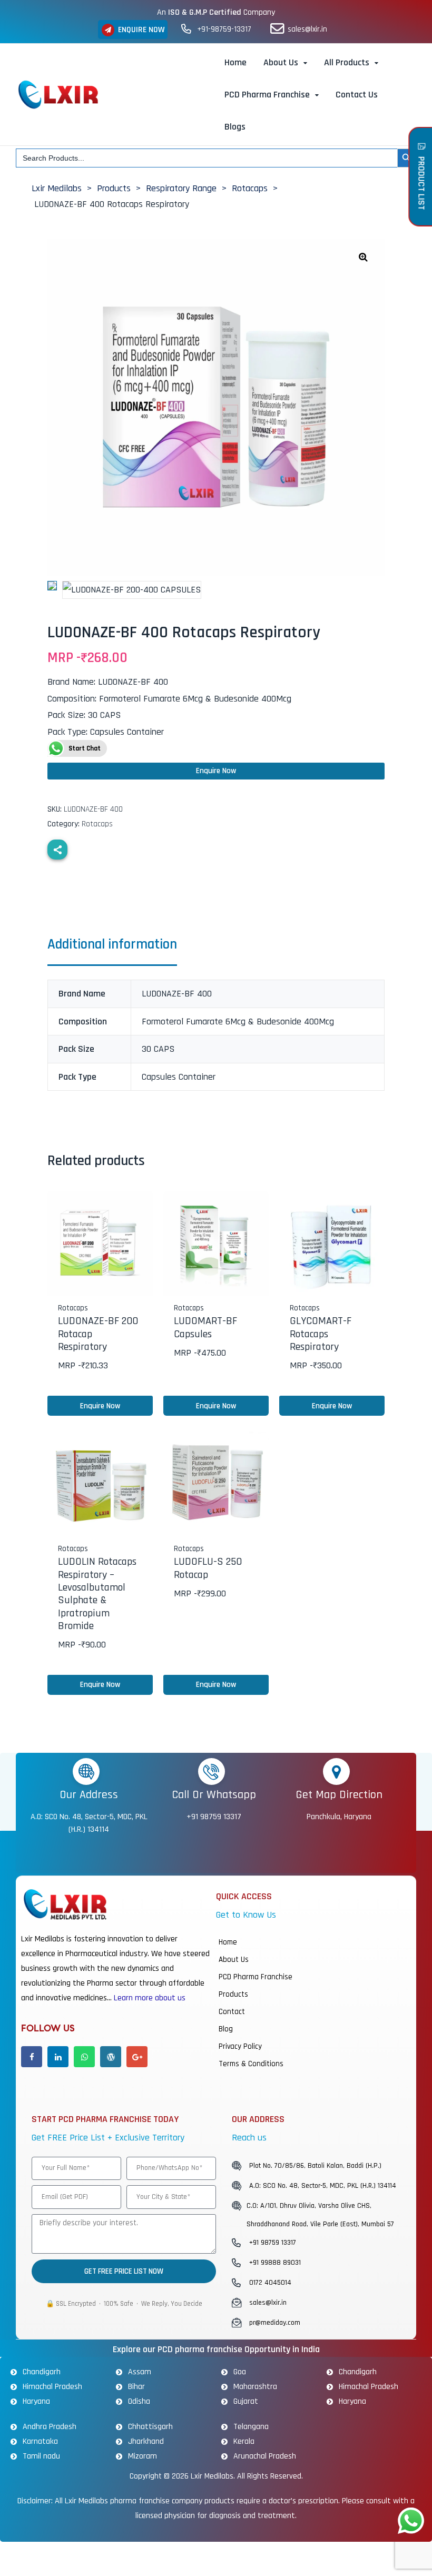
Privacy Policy (240, 2046)
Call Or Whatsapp (214, 1795)
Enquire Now (216, 771)
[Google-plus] (137, 2057)
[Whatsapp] (84, 2057)
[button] (133, 29)
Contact (232, 2012)
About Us (234, 1960)
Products (233, 1994)
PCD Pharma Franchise (256, 1977)
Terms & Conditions (251, 2064)
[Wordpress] (111, 2057)
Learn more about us (150, 1998)
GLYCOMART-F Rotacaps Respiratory (321, 1334)
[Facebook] (32, 2057)
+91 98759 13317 (214, 1817)
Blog (226, 2029)
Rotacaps (97, 824)
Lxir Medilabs (212, 2476)
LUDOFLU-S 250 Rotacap (208, 1568)
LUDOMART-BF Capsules (205, 1327)
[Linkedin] (58, 2057)
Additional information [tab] (112, 945)
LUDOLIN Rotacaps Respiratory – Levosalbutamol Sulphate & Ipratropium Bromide (97, 1593)
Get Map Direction (339, 1795)
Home (228, 1942)
